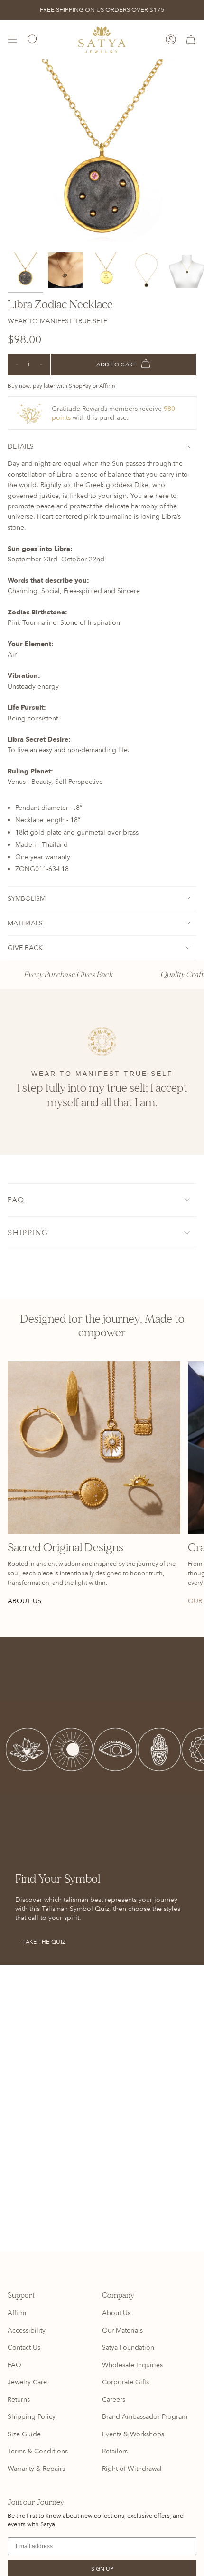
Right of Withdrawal (132, 2469)
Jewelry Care (27, 2382)
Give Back (25, 948)
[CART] (191, 40)
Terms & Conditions (38, 2451)
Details (21, 447)
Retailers (115, 2451)
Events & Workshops (133, 2434)
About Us (116, 2313)
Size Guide (24, 2434)
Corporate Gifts (125, 2382)
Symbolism (27, 899)
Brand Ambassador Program (145, 2417)
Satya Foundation (128, 2348)
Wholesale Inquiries (132, 2365)
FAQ (16, 1200)
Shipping (28, 1233)
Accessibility (27, 2331)
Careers (114, 2400)
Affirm (17, 2313)
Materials (25, 923)
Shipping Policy (32, 2417)
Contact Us (24, 2348)
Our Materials (122, 2331)
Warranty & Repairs (36, 2469)
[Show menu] (12, 40)
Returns (19, 2400)
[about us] (94, 1448)
